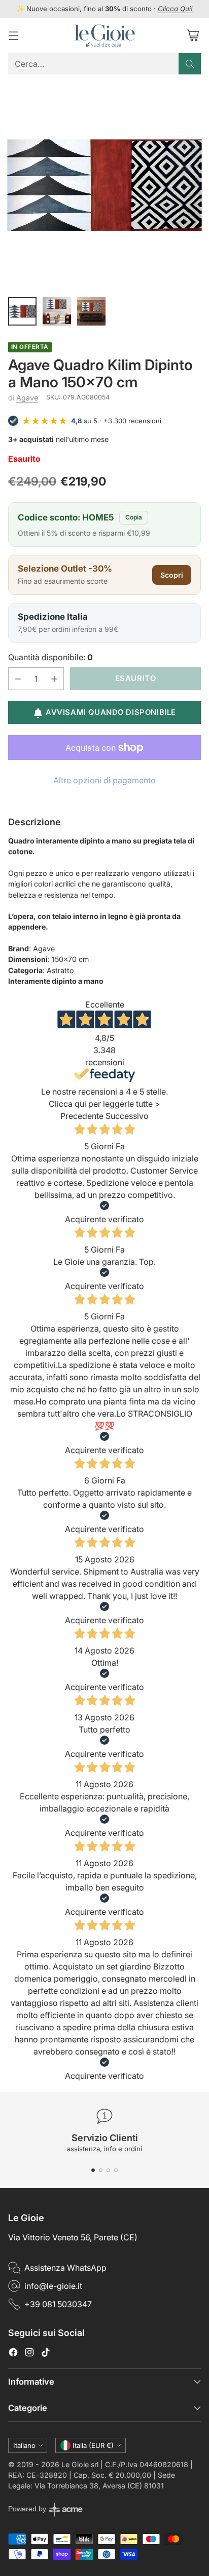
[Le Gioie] (104, 36)
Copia (134, 517)
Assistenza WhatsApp (65, 2268)
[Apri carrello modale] (193, 36)
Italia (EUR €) (93, 2445)
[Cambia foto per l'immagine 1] (22, 311)
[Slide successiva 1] (93, 2170)
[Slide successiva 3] (108, 2170)
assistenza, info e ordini (104, 2149)
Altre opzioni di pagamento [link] (104, 780)
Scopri (172, 575)
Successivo (127, 1116)
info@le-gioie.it (53, 2286)
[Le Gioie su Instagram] (29, 2354)
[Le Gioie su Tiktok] (46, 2354)
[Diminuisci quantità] (18, 679)
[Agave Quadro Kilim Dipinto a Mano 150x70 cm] (104, 185)
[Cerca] (190, 64)
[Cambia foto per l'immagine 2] (57, 311)
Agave (27, 398)
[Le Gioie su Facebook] (13, 2354)
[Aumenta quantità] (54, 679)
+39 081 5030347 (58, 2304)
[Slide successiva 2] (101, 2170)
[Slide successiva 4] (116, 2170)
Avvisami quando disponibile (111, 712)
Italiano (24, 2445)
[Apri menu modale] (13, 36)
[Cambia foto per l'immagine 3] (91, 311)
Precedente (82, 1116)
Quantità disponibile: (50, 657)
